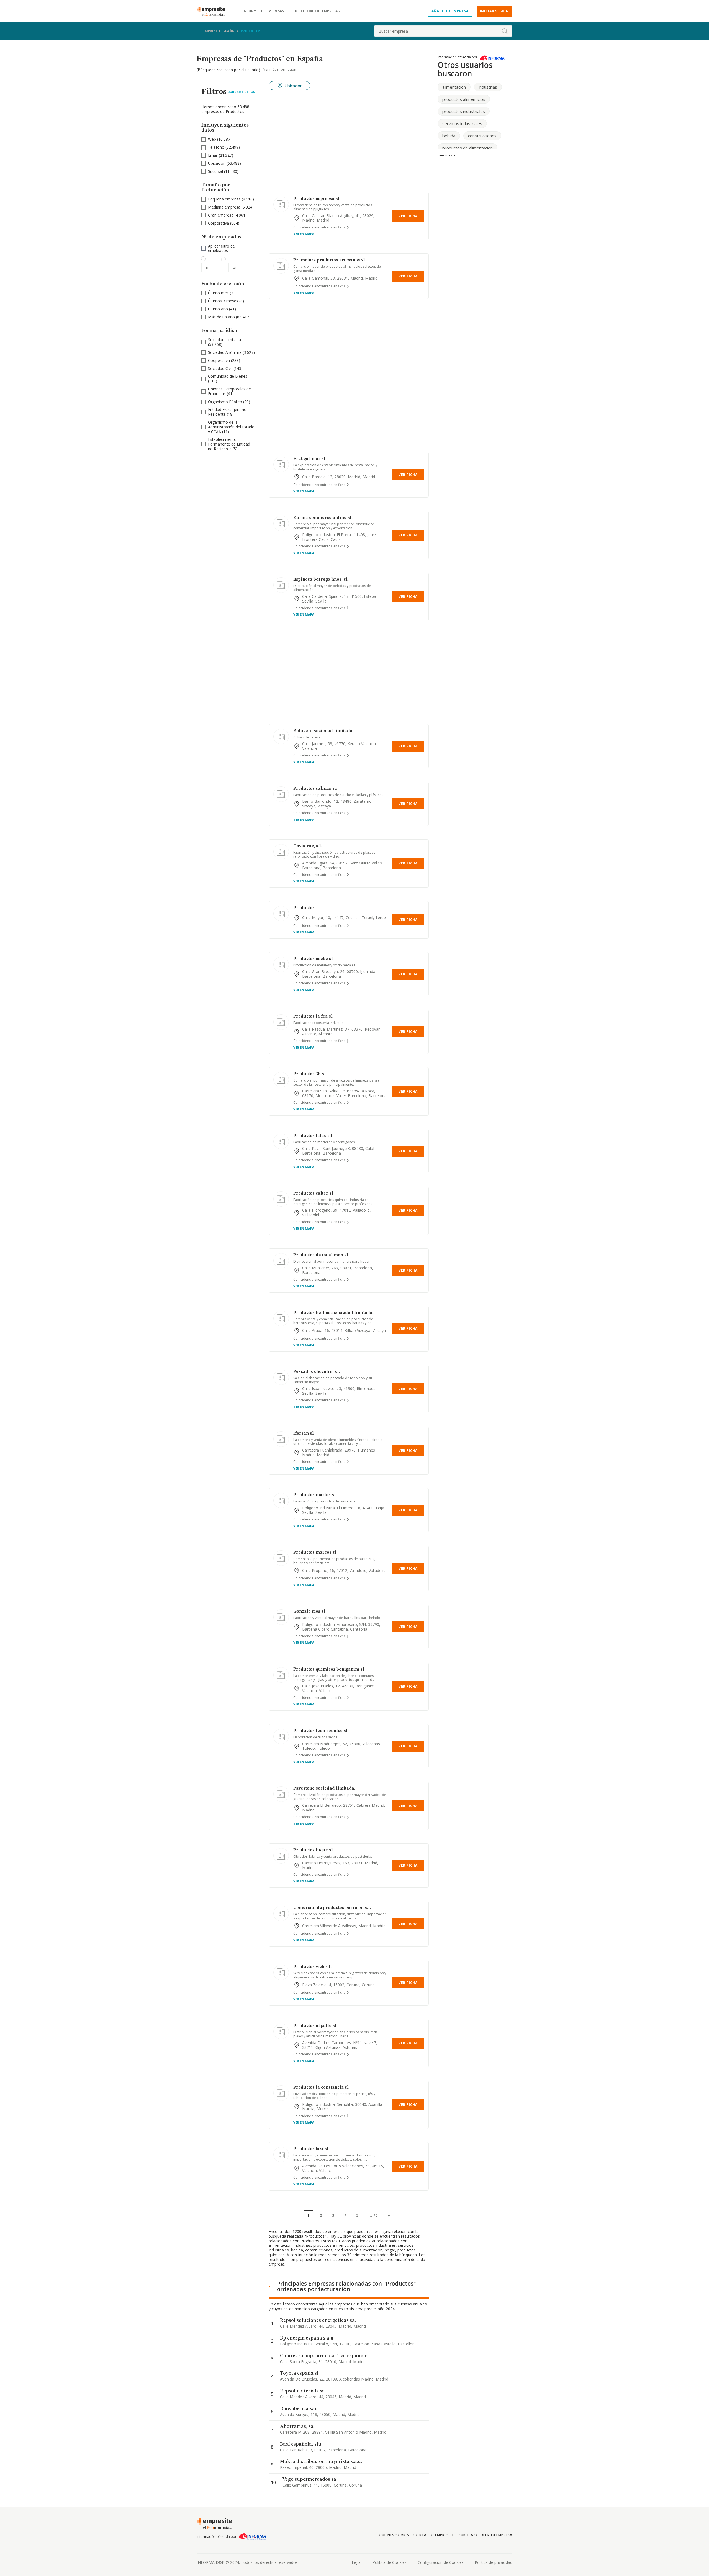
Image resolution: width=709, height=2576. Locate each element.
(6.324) (231, 207)
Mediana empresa (224, 207)
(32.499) (224, 147)
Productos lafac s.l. (313, 1136)
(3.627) (231, 353)
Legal (357, 2562)
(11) (231, 427)
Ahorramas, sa (297, 2426)
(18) (227, 412)
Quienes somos (394, 2535)
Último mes (218, 293)
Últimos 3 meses (223, 301)
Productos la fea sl (313, 1016)
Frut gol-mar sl (309, 459)
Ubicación (217, 163)
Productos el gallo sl (315, 2026)
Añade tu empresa (450, 11)
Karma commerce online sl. (323, 518)
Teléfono (216, 147)
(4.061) (227, 215)
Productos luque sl (313, 1850)
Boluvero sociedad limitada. (323, 731)
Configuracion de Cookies (441, 2562)
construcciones (482, 136)
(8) (226, 301)
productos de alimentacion (467, 148)
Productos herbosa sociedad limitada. (333, 1313)
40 (376, 2215)
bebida (449, 136)
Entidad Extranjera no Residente (227, 412)
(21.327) (221, 155)
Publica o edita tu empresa (485, 2535)
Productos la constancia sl (321, 2088)
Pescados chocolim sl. (317, 1372)
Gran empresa (221, 215)
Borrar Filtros (241, 92)
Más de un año (221, 317)
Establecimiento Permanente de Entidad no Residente (229, 444)
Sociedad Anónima (225, 352)
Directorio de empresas (317, 11)
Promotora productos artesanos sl (329, 260)
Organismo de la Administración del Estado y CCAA (231, 427)
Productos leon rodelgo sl (320, 1731)
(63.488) (224, 164)
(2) (221, 293)
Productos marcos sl (315, 1553)
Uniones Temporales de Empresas (229, 391)
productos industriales (464, 111)
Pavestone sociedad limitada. (324, 1788)
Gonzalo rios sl (309, 1612)
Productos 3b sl (309, 1074)
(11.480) (223, 172)
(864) (224, 223)
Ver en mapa (304, 234)
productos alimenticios (464, 99)
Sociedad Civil (220, 368)
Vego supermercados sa (309, 2479)
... (373, 2215)
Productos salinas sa (315, 789)
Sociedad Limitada (224, 340)
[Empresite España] (213, 11)
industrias (488, 87)
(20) (229, 402)
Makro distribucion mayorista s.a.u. (321, 2462)
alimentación (454, 87)
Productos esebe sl (313, 959)
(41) (222, 309)
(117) (228, 379)
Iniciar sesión (494, 11)
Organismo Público (225, 402)
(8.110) (231, 199)
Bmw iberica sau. (299, 2409)
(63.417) (229, 317)
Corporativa (219, 223)
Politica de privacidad (494, 2562)
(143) (225, 369)
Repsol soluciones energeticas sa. (318, 2320)
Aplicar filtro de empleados (221, 249)
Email (213, 155)
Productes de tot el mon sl (321, 1255)
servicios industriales (462, 123)
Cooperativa (219, 360)
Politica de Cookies (390, 2562)
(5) (229, 444)
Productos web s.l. (312, 1967)
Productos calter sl (313, 1193)
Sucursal (215, 171)
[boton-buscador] (505, 31)
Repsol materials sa (302, 2391)
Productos (304, 908)
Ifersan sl (304, 1434)
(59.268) (224, 342)
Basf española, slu (301, 2444)
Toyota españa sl (299, 2373)
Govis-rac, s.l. (308, 846)
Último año (218, 309)
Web (212, 139)
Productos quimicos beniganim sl (329, 1669)
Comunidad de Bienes (228, 376)
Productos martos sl (314, 1495)
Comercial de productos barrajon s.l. (332, 1908)
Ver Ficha (408, 216)
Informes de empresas (263, 11)
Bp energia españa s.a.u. (307, 2338)
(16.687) (220, 139)
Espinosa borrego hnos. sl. (321, 580)
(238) (224, 361)
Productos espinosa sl (316, 199)
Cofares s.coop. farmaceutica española (324, 2356)
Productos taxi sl (311, 2149)
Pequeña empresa (224, 199)
